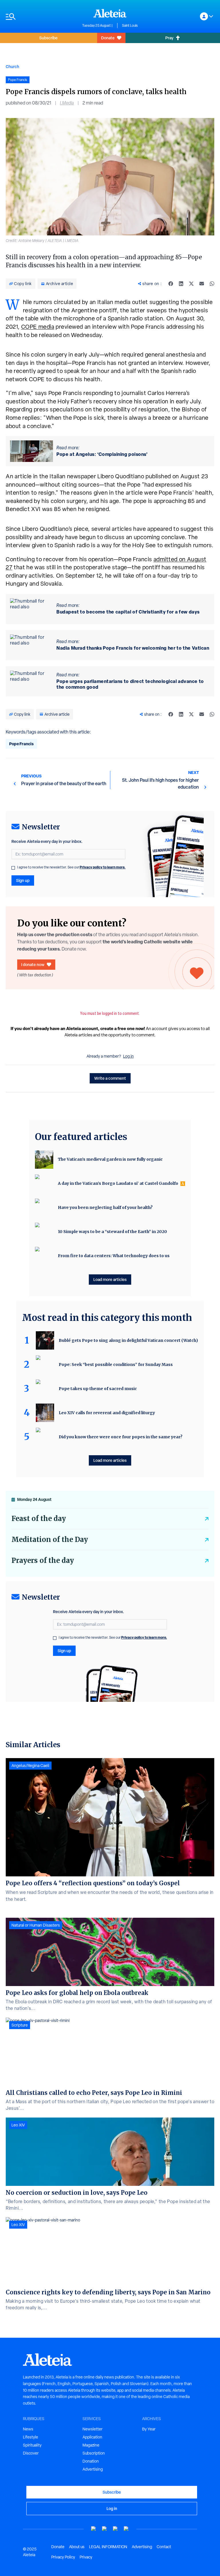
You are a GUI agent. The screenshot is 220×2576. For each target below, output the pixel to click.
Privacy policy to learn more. (103, 867)
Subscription (94, 2453)
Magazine (91, 2445)
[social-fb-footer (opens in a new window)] (105, 2529)
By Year (149, 2429)
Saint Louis (130, 26)
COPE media (38, 327)
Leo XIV (18, 2125)
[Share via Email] (202, 284)
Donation (91, 2461)
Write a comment (110, 1078)
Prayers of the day (43, 1560)
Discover (31, 2453)
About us (77, 2547)
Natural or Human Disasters (36, 1925)
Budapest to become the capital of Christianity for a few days (128, 612)
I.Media (67, 103)
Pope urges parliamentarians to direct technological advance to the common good (130, 684)
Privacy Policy (63, 2557)
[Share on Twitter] (191, 284)
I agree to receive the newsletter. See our (71, 867)
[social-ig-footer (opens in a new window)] (126, 2529)
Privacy (86, 2557)
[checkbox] (13, 868)
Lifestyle (31, 2437)
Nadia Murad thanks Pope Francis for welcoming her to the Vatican (133, 648)
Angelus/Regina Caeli (30, 1766)
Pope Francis (21, 744)
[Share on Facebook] (171, 284)
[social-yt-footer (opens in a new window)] (94, 2529)
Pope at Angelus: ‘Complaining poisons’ (102, 454)
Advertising (93, 2469)
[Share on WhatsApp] (212, 284)
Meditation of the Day (50, 1539)
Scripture (20, 2025)
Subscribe (48, 38)
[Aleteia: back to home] (110, 13)
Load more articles (110, 1279)
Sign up (23, 880)
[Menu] (41, 17)
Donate (108, 38)
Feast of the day (39, 1519)
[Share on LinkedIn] (181, 284)
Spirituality (32, 2445)
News (28, 2429)
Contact (164, 2547)
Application (92, 2437)
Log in (128, 1056)
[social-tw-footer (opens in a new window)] (115, 2529)
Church (12, 66)
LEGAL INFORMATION (108, 2547)
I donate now (33, 964)
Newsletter (93, 2429)
